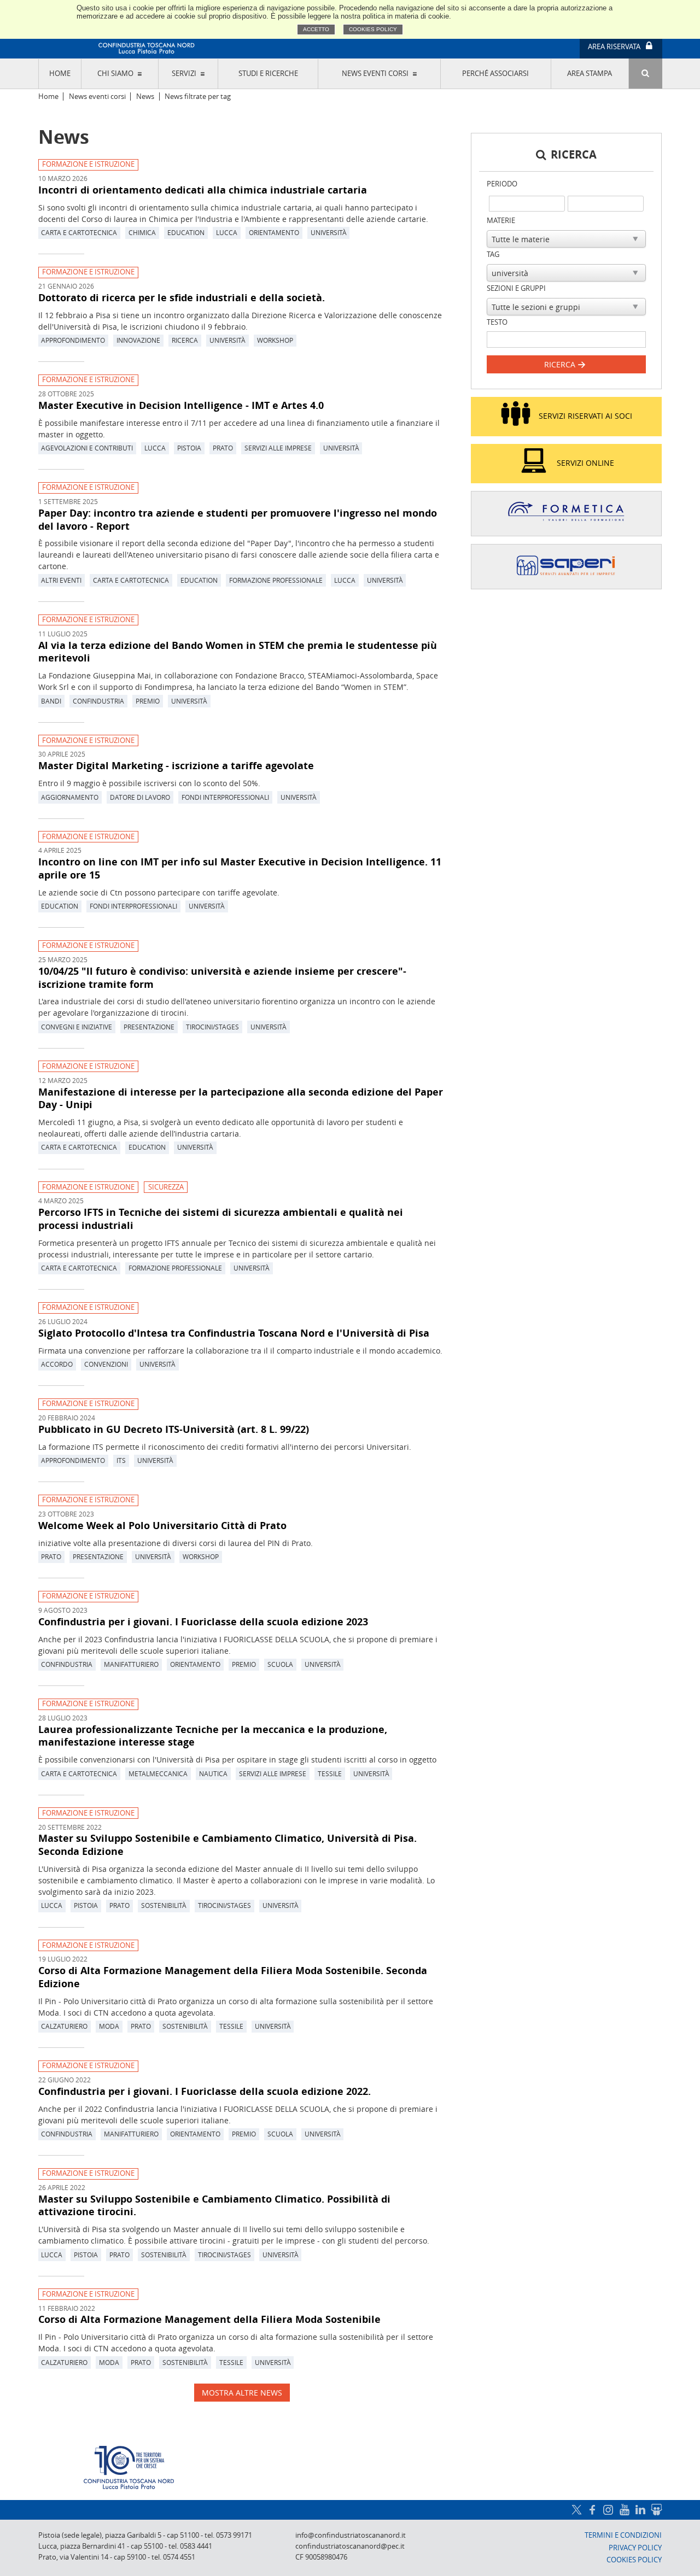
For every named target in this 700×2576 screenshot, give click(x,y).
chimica (142, 232)
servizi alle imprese (278, 448)
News (145, 96)
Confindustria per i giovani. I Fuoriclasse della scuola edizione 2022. (205, 2091)
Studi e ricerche (268, 74)
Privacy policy (635, 2548)
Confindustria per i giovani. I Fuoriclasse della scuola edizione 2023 (203, 1621)
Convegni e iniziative (77, 1027)
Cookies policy (373, 29)
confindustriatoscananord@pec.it (350, 2546)
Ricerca (561, 364)
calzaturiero (64, 2026)
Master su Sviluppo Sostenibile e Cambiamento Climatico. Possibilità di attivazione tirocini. (214, 2205)
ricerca (185, 340)
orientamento (274, 232)
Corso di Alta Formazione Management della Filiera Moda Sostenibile (209, 2319)
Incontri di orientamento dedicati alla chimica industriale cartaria (203, 190)
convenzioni (106, 1364)
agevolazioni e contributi (87, 448)
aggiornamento (70, 797)
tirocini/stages (212, 1027)
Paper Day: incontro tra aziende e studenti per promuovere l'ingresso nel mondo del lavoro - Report (238, 519)
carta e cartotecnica (79, 232)
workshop (275, 340)
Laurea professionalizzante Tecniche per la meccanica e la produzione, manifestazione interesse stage (213, 1736)
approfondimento (73, 340)
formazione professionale (276, 580)
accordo (57, 1364)
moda (109, 2026)
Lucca (227, 232)
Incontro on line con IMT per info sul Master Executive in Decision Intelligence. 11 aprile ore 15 (240, 868)
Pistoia (189, 448)
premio (148, 701)
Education (186, 232)
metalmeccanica (158, 1773)
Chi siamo (115, 74)
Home (60, 74)
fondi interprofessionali (225, 797)
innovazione (138, 340)
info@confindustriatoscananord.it (351, 2535)
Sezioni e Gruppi (516, 288)
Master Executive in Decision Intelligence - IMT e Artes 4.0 (181, 405)
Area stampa (590, 74)
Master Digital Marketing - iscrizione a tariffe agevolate (176, 765)
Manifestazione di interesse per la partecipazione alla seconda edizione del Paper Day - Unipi (241, 1098)
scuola (280, 1664)
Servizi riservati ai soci (585, 416)
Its (121, 1460)
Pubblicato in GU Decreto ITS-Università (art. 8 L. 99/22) (174, 1429)
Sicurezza (166, 1187)
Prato (223, 448)
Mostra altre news (242, 2393)
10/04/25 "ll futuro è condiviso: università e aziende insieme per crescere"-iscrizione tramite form (222, 977)
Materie (501, 221)
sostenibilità (164, 1905)
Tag (493, 254)
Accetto (316, 29)
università (329, 232)
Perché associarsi (495, 74)
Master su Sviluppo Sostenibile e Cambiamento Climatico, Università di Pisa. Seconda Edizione (227, 1845)
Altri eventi (61, 580)
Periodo (502, 184)
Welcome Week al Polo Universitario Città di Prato (162, 1525)
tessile (330, 1773)
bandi (51, 701)
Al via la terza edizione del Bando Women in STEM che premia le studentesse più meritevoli (238, 652)
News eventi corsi (375, 74)
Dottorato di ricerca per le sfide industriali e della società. (182, 297)
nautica (213, 1773)
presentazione (149, 1027)
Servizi (184, 74)
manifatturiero (131, 1664)
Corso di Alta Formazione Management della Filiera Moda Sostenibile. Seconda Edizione (233, 1977)
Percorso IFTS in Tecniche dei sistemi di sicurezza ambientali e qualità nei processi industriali (221, 1219)
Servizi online (585, 463)
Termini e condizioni (623, 2535)
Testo (497, 322)
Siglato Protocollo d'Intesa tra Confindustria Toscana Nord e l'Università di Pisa (234, 1333)
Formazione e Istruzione (88, 164)
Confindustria (98, 701)
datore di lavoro (140, 797)
